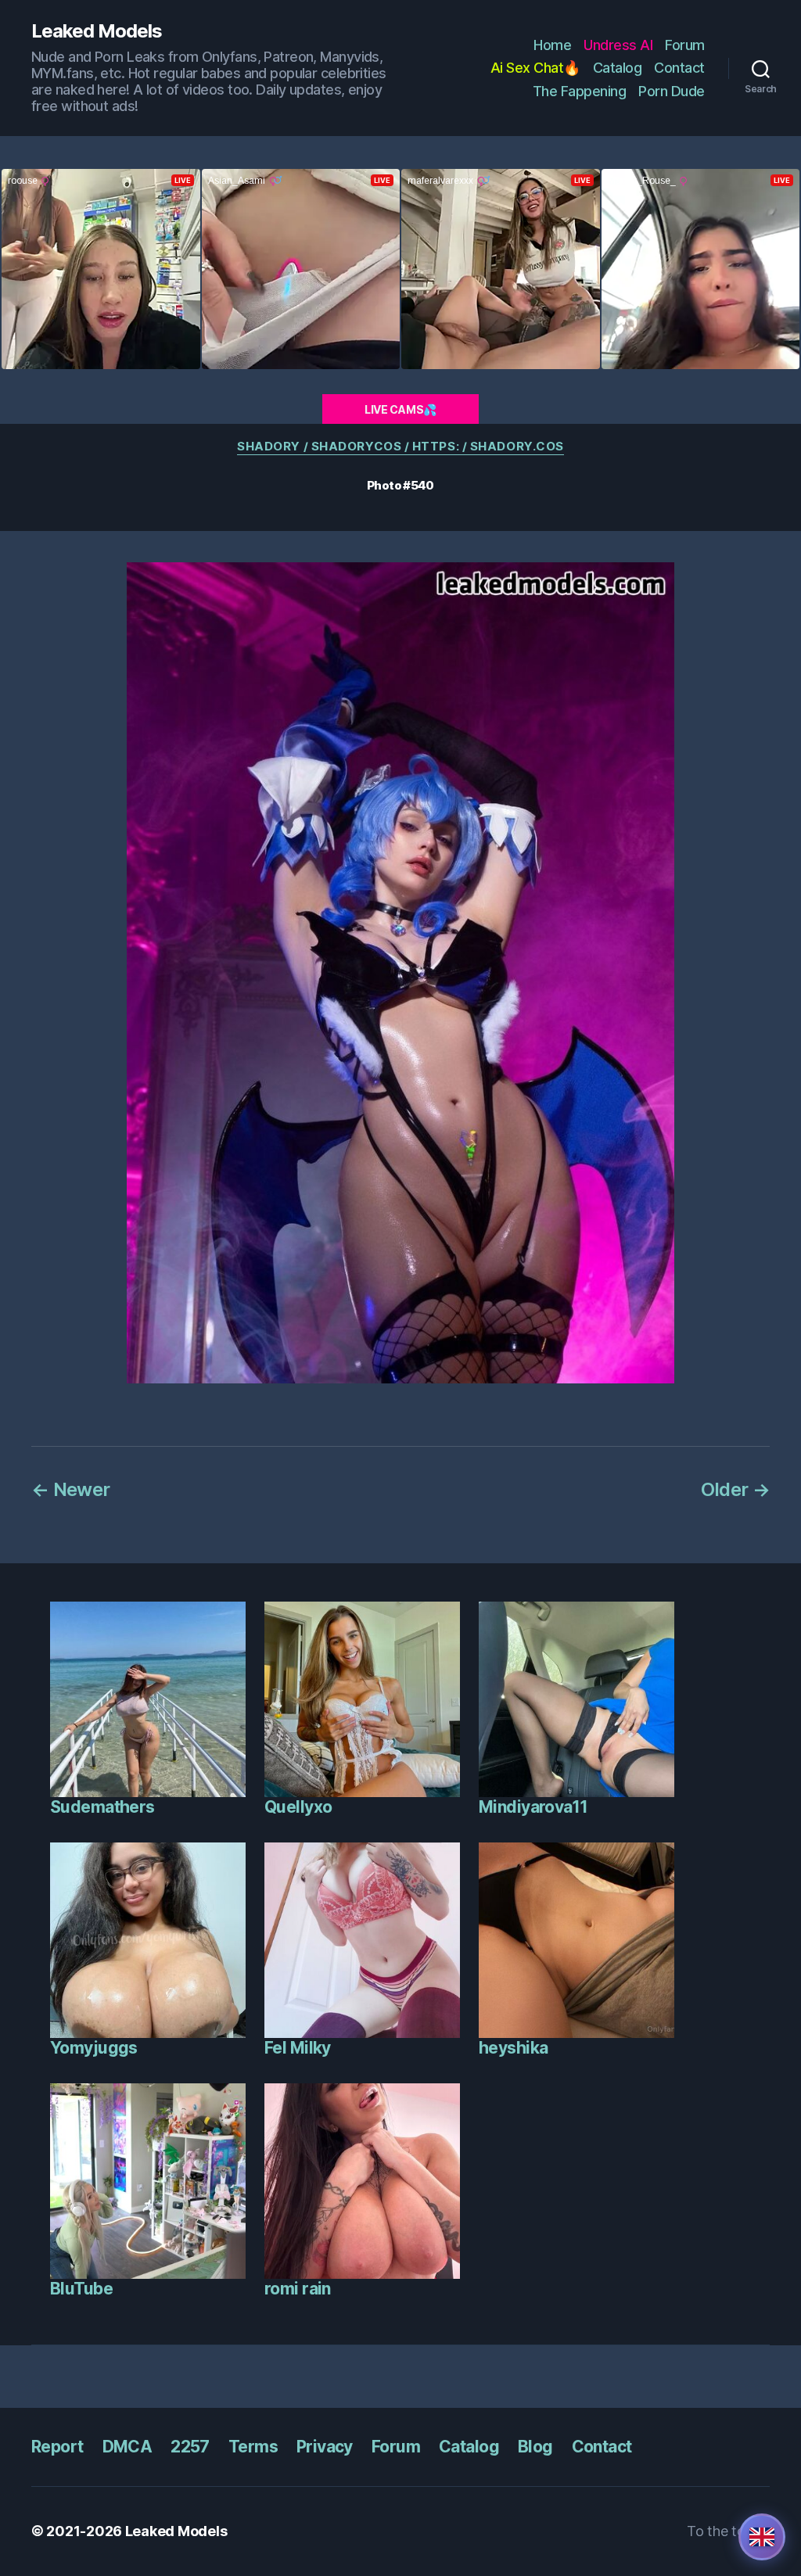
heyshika (513, 2048)
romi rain (298, 2289)
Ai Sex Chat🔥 (535, 68)
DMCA (128, 2447)
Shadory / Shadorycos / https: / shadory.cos (400, 447)
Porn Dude (672, 91)
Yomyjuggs (94, 2048)
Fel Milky (298, 2048)
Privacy (325, 2447)
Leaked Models (97, 31)
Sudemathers (102, 1807)
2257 (190, 2447)
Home (552, 45)
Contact (679, 68)
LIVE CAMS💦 (400, 409)
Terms (253, 2447)
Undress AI (618, 45)
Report (57, 2447)
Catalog (618, 68)
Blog (535, 2447)
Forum (685, 45)
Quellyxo (298, 1807)
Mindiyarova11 (533, 1807)
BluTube (81, 2289)
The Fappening (580, 91)
